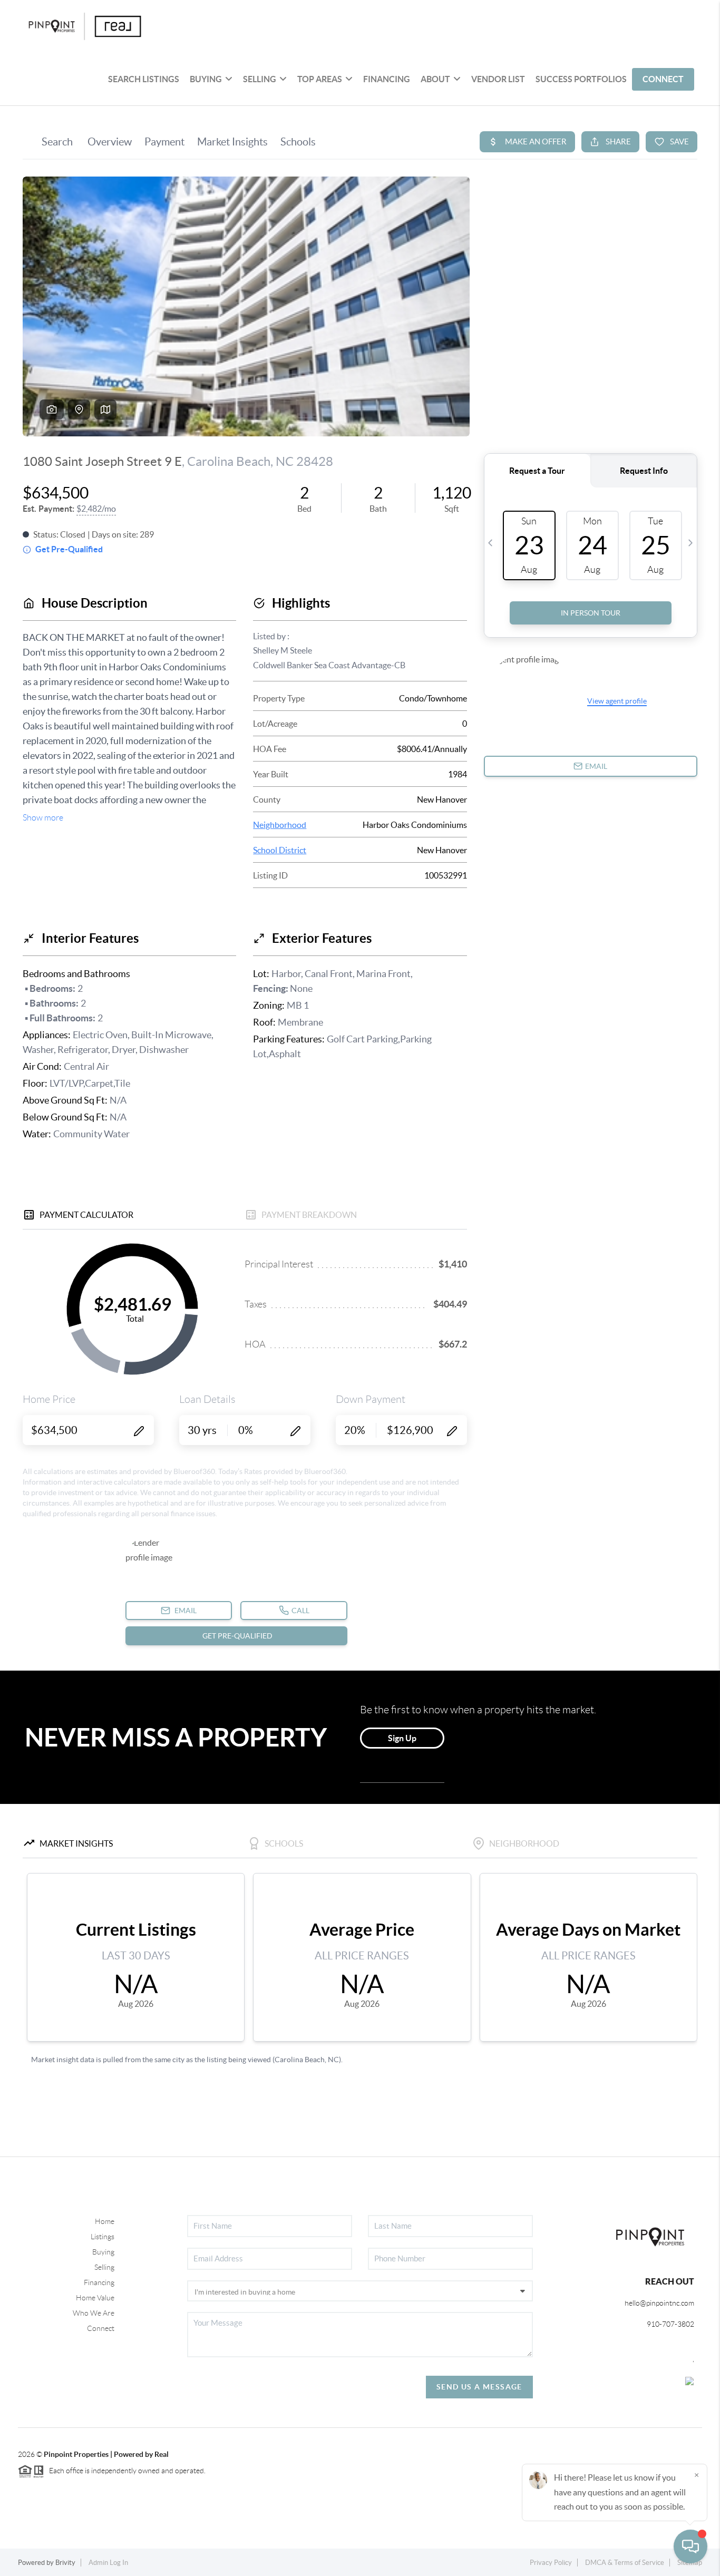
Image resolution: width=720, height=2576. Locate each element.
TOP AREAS (320, 79)
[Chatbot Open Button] (690, 2546)
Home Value (95, 2298)
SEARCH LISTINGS (144, 79)
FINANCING (387, 79)
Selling (104, 2267)
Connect (101, 2328)
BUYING (206, 79)
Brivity (65, 2563)
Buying (103, 2252)
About (435, 79)
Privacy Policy (551, 2563)
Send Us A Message (479, 2387)
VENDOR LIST (498, 79)
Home (105, 2221)
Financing (99, 2282)
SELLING (260, 79)
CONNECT (663, 79)
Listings (103, 2237)
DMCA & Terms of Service (625, 2563)
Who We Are (94, 2313)
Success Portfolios (581, 79)
